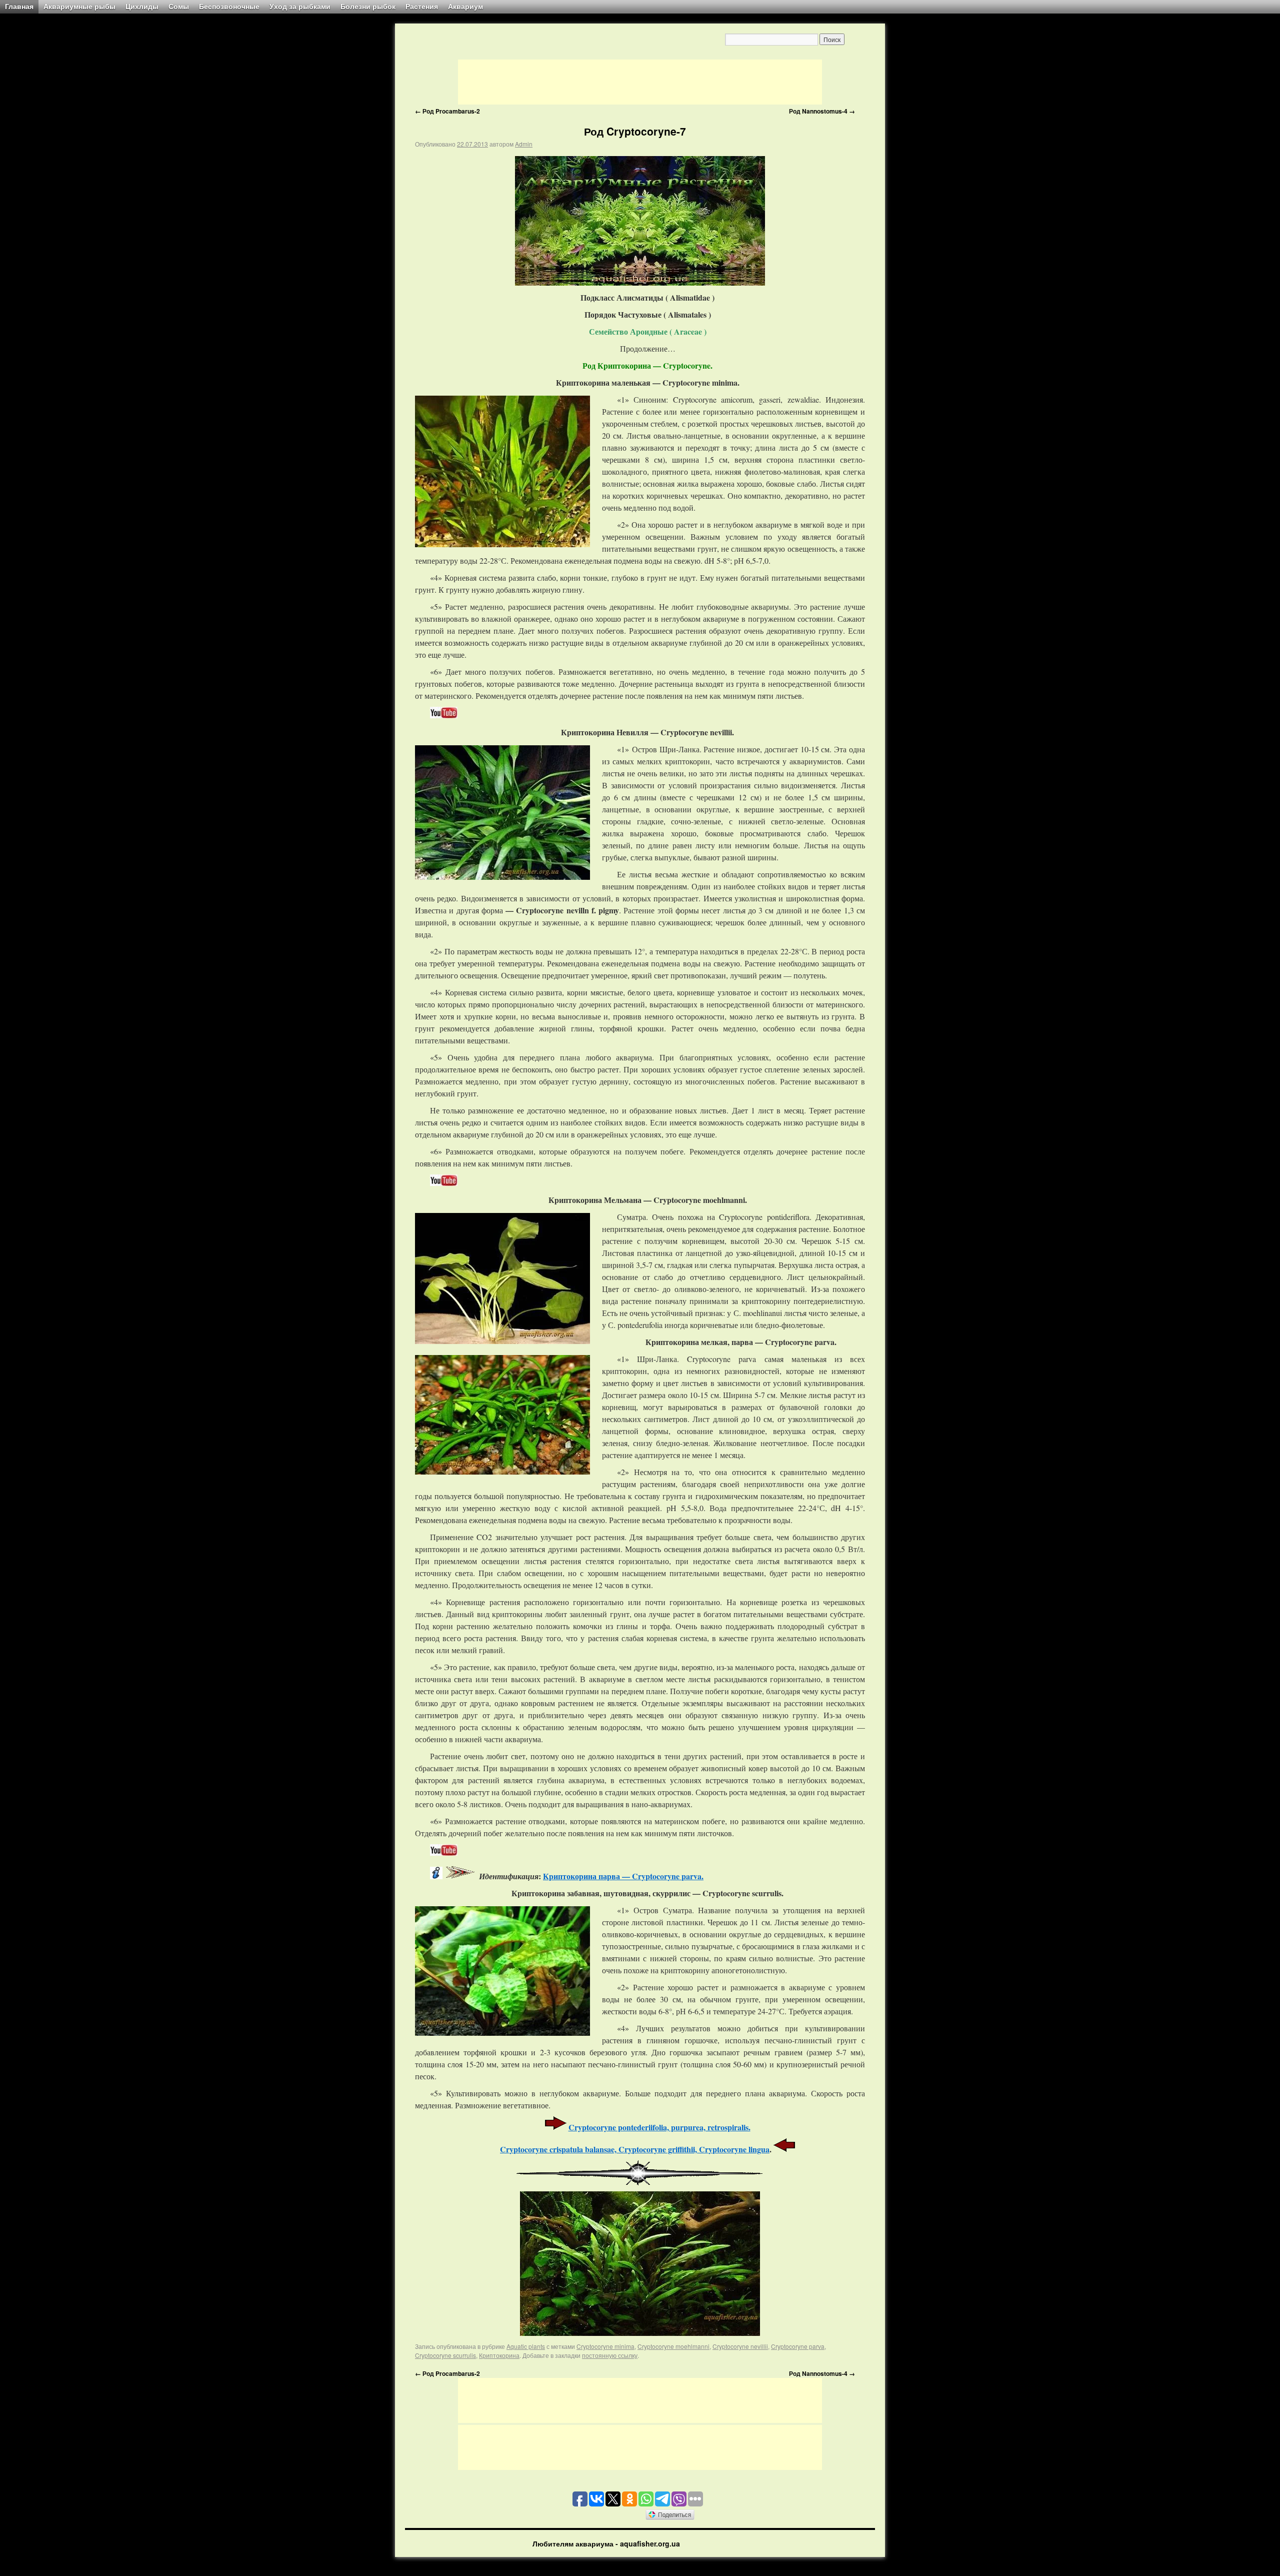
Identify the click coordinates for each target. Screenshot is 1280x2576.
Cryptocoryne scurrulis (445, 2355)
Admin (524, 144)
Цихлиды (142, 7)
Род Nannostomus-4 (822, 111)
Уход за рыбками (300, 7)
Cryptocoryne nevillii (740, 2346)
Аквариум (465, 7)
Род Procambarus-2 (447, 111)
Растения (422, 7)
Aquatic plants (526, 2346)
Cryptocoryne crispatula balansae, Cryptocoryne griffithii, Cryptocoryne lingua (635, 2149)
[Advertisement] (640, 82)
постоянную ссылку (610, 2355)
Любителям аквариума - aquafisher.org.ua (606, 2543)
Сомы (179, 7)
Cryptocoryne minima (605, 2346)
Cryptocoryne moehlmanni (673, 2346)
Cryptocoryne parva (798, 2346)
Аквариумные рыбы (79, 7)
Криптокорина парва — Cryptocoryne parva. (623, 1876)
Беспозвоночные (229, 7)
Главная (19, 7)
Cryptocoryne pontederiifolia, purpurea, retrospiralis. (659, 2127)
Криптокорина (499, 2355)
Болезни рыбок (368, 7)
